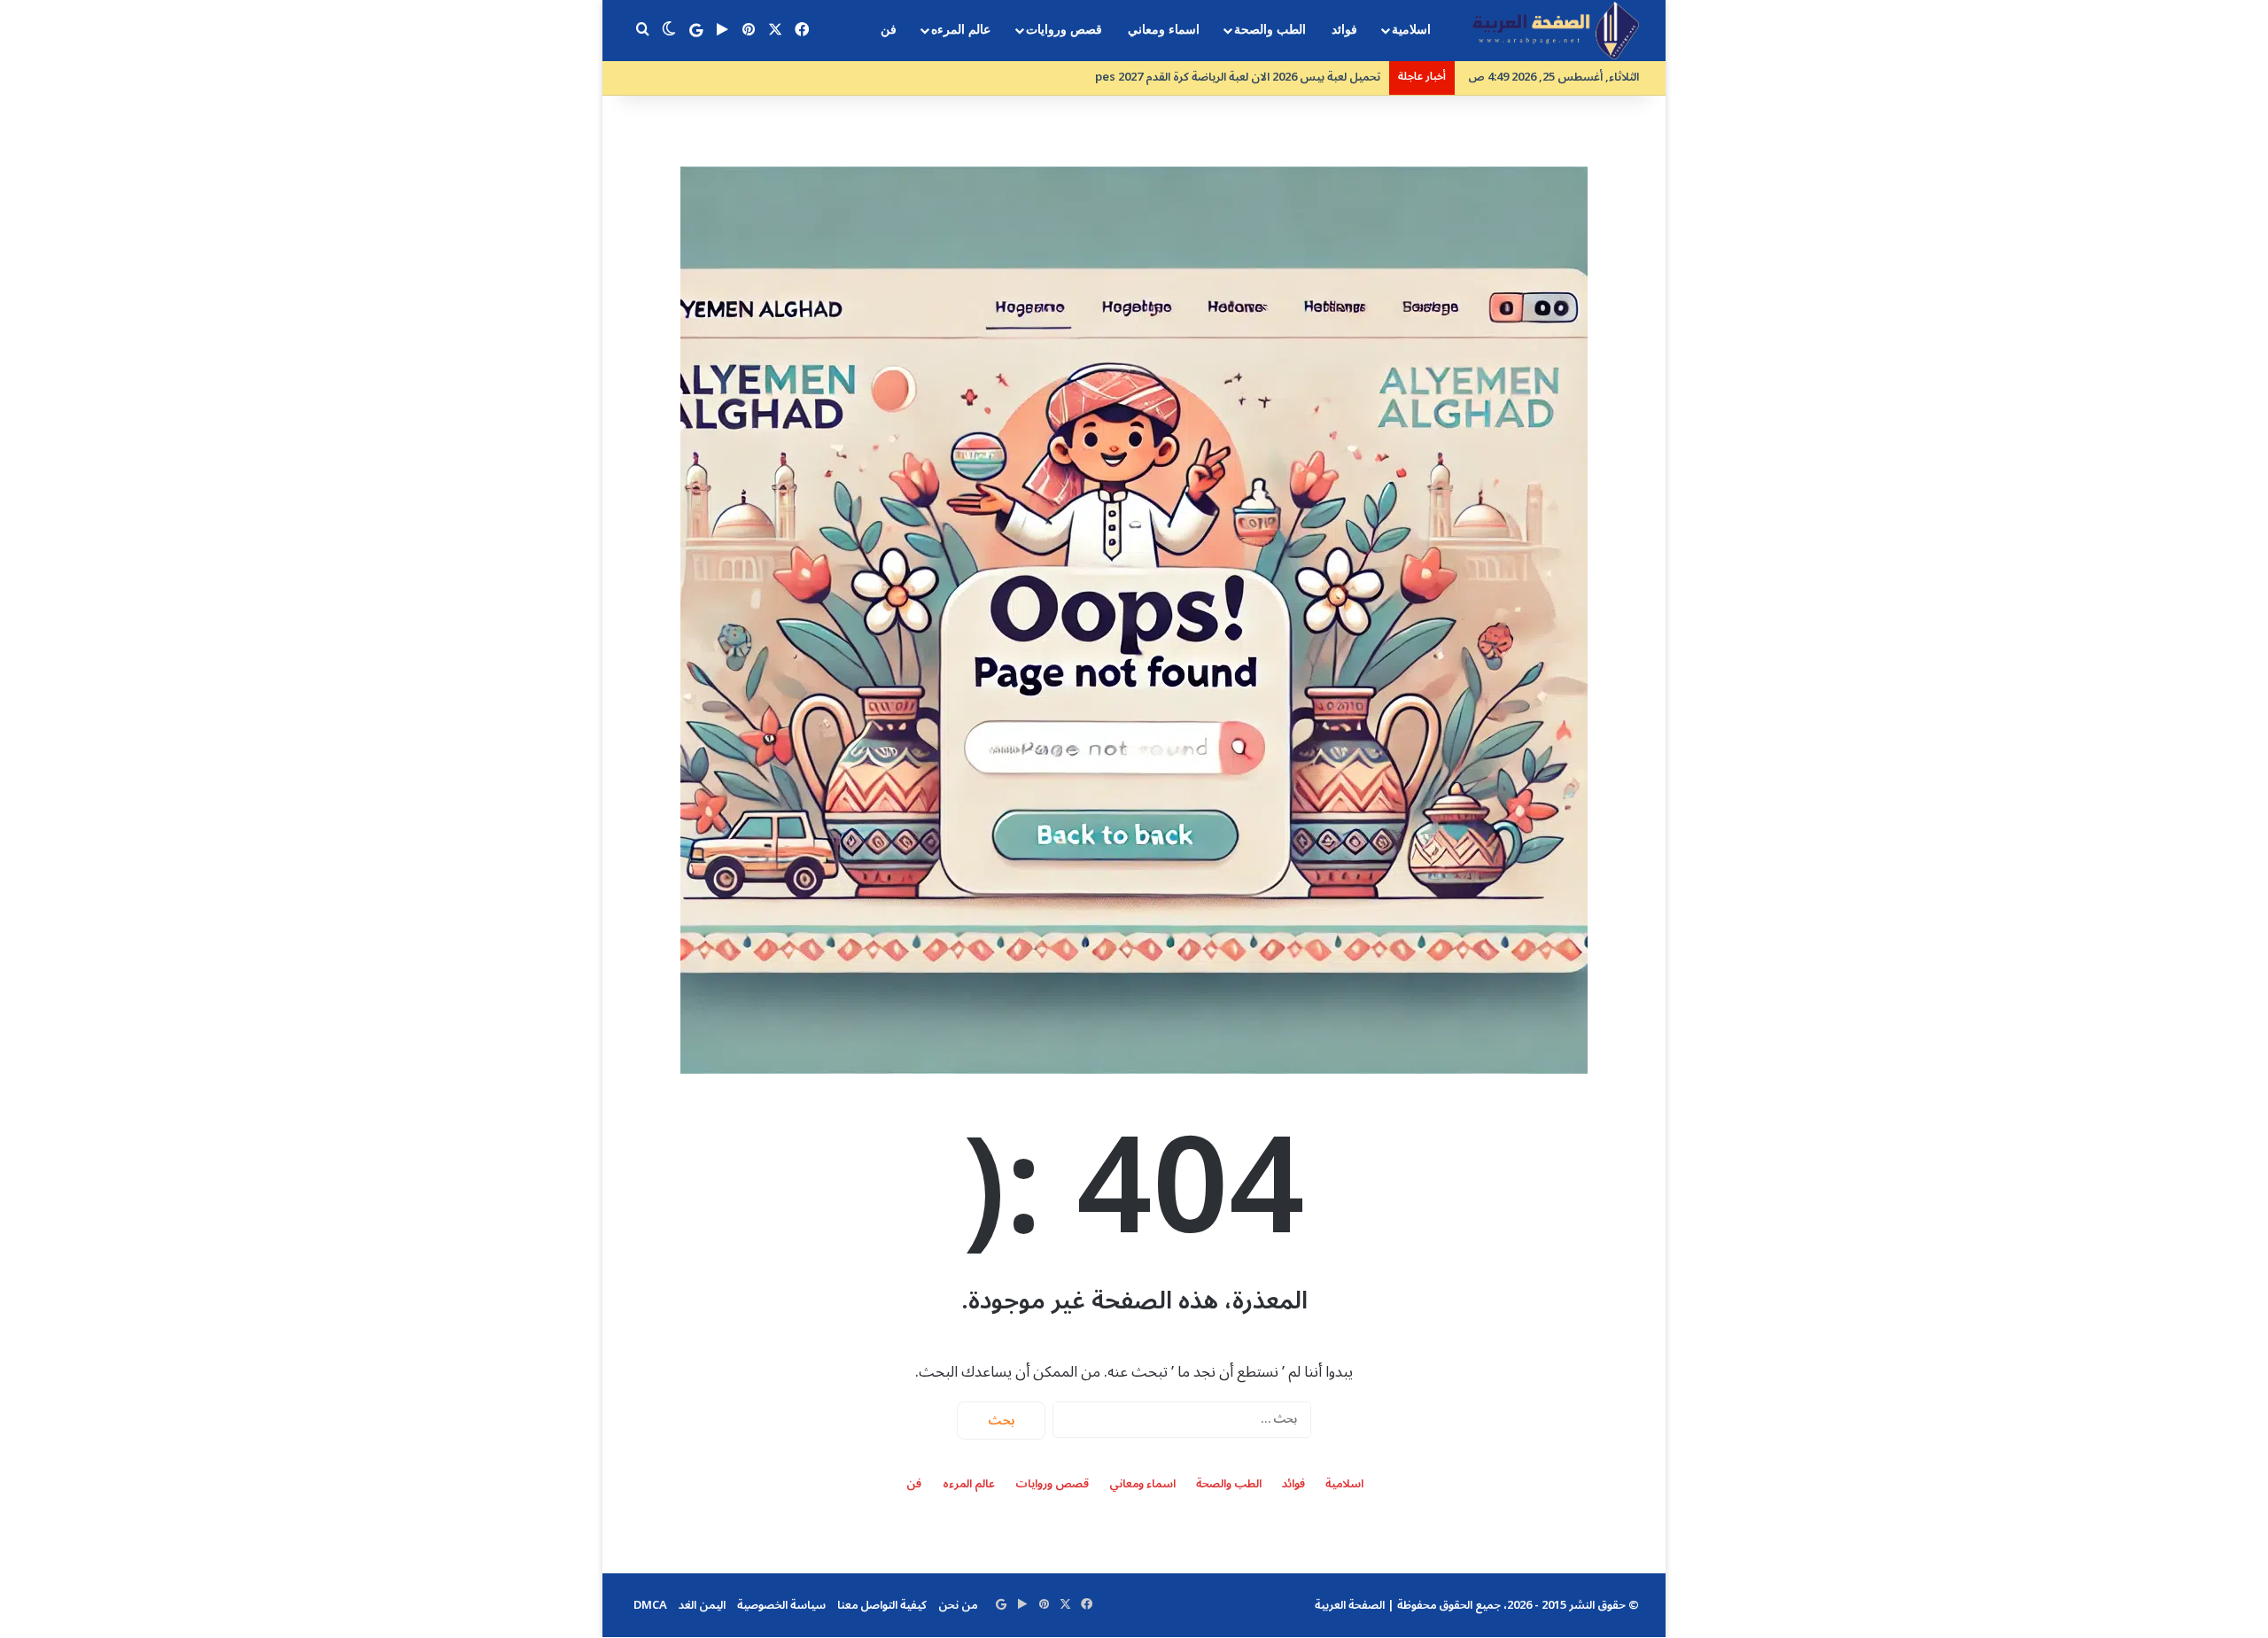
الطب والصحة (1270, 30)
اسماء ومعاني (1164, 30)
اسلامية (1411, 30)
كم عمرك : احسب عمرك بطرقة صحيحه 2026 (1272, 77)
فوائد (1344, 30)
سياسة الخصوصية (781, 1605)
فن (889, 30)
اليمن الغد (702, 1605)
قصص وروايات (1064, 30)
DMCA (650, 1605)
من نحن (958, 1605)
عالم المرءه (961, 30)
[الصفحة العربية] (1556, 31)
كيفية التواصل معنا (882, 1605)
